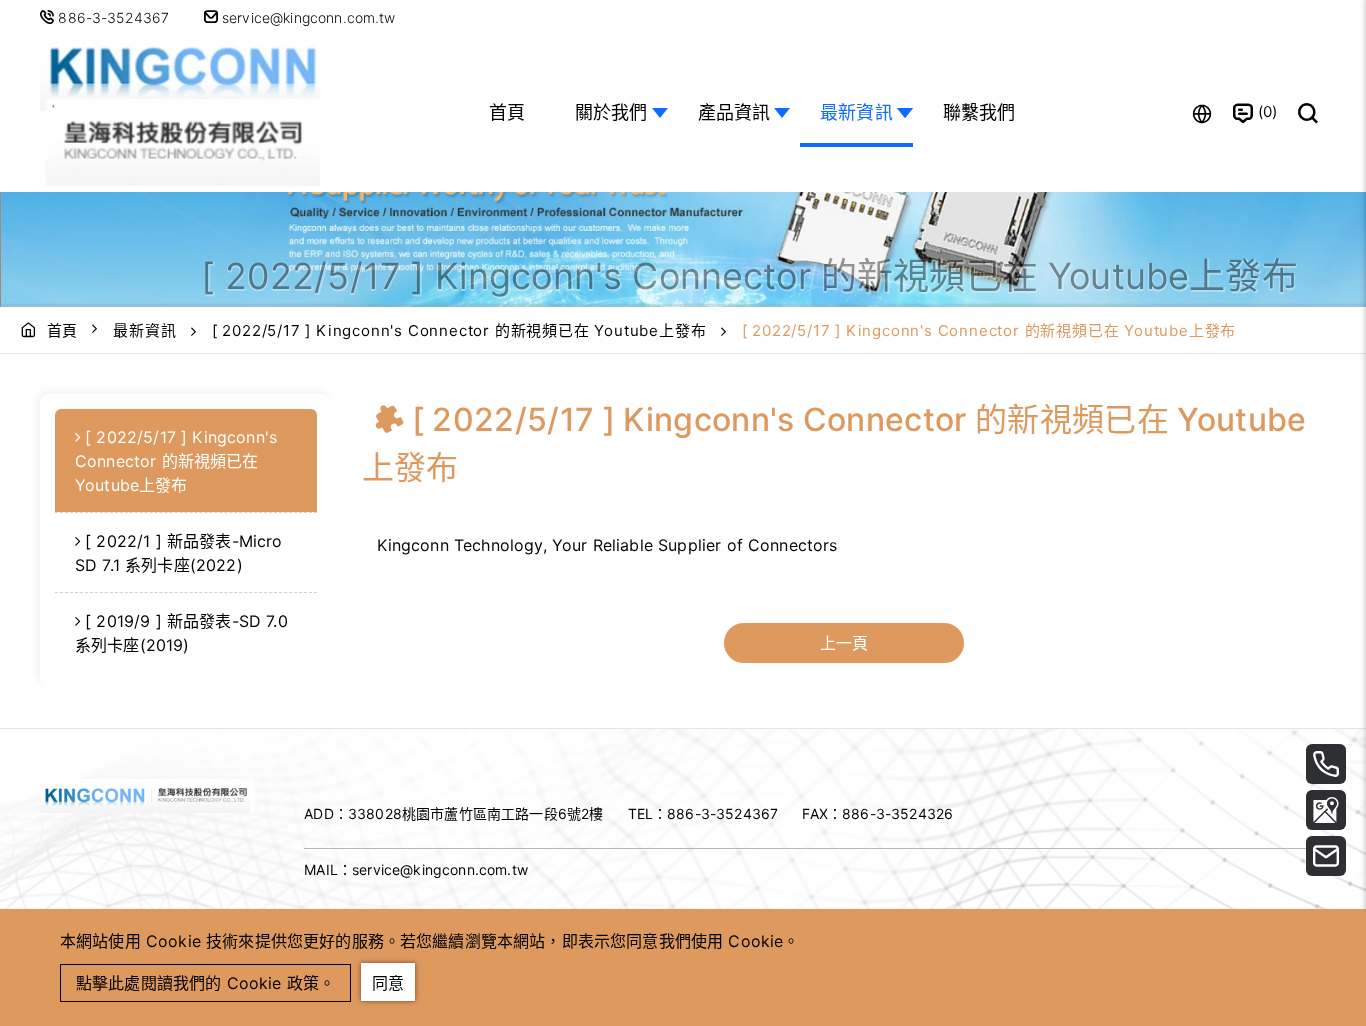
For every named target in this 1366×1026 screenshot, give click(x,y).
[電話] (1326, 764)
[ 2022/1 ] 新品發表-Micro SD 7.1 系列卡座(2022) (179, 553)
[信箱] (1326, 856)
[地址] (1326, 810)
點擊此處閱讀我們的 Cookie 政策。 (205, 983)
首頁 (507, 112)
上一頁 (844, 643)
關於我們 (611, 112)
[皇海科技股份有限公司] (180, 113)
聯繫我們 (979, 112)
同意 (388, 983)
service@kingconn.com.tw (307, 17)
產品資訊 (734, 112)
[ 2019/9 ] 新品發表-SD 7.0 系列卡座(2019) (181, 633)
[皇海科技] (147, 807)
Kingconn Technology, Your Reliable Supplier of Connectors (607, 545)
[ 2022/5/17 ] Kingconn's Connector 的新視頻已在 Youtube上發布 (459, 330)
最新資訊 (856, 112)
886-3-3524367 (113, 17)
